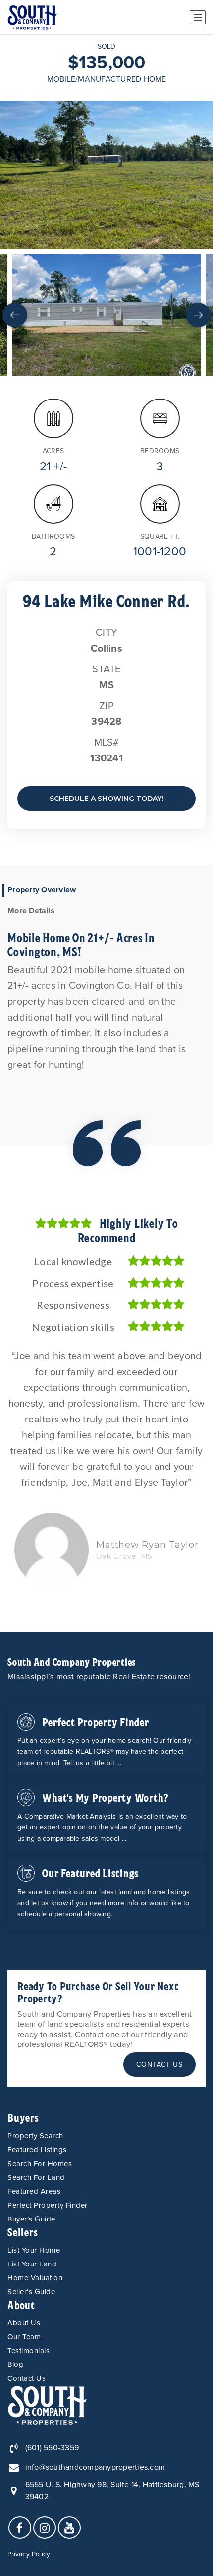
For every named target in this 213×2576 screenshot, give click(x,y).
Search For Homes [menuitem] (40, 2164)
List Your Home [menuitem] (34, 2250)
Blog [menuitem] (15, 2364)
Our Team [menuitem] (24, 2337)
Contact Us (160, 2065)
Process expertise (73, 1283)
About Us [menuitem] (24, 2323)
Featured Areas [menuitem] (34, 2191)
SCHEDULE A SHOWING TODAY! (106, 799)
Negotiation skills (73, 1327)
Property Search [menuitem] (35, 2136)
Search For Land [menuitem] (36, 2177)
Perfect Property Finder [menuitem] (48, 2205)
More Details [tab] (31, 911)
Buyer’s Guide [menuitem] (31, 2219)
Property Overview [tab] (42, 890)
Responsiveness (73, 1305)
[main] (106, 833)
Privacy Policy (29, 2554)
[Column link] (106, 1741)
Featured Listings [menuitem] (37, 2150)
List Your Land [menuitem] (32, 2264)
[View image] (106, 315)
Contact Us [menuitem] (27, 2378)
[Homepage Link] (47, 2404)
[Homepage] (32, 17)
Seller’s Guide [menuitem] (31, 2292)
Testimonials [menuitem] (28, 2351)
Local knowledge (73, 1261)
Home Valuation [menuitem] (35, 2278)
